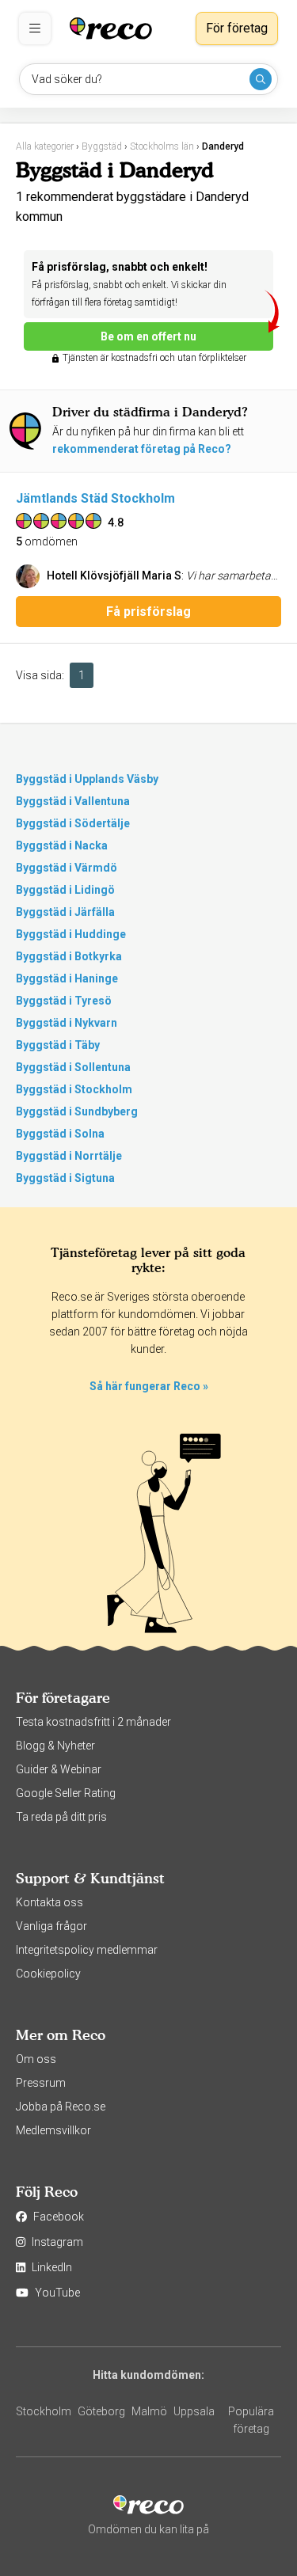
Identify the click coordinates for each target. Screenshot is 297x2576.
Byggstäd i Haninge (67, 978)
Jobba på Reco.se (61, 2107)
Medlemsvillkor (53, 2130)
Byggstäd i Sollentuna (73, 1067)
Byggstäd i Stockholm (74, 1089)
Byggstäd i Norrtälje (69, 1156)
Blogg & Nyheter (55, 1746)
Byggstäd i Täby (58, 1045)
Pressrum (41, 2083)
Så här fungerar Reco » (149, 1386)
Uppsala (194, 2411)
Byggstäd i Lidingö (65, 890)
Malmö (149, 2411)
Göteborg (101, 2411)
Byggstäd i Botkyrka (69, 956)
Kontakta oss (49, 1902)
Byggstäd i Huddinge (71, 934)
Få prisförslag (148, 612)
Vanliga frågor (51, 1926)
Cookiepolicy (48, 1974)
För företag (237, 28)
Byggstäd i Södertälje (73, 823)
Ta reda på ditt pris (61, 1817)
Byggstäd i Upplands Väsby (87, 779)
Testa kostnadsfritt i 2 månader (93, 1722)
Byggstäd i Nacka (62, 845)
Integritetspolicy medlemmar (87, 1950)
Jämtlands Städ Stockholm (95, 498)
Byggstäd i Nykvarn (67, 1023)
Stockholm (44, 2411)
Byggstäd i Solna (60, 1134)
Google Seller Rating (66, 1793)
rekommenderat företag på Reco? (142, 449)
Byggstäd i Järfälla (65, 912)
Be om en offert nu (148, 336)
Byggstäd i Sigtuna (65, 1178)
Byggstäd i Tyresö (64, 1001)
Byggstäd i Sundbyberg (77, 1111)
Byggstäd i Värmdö (67, 868)
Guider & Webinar (59, 1769)
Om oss (36, 2059)
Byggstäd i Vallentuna (73, 801)
